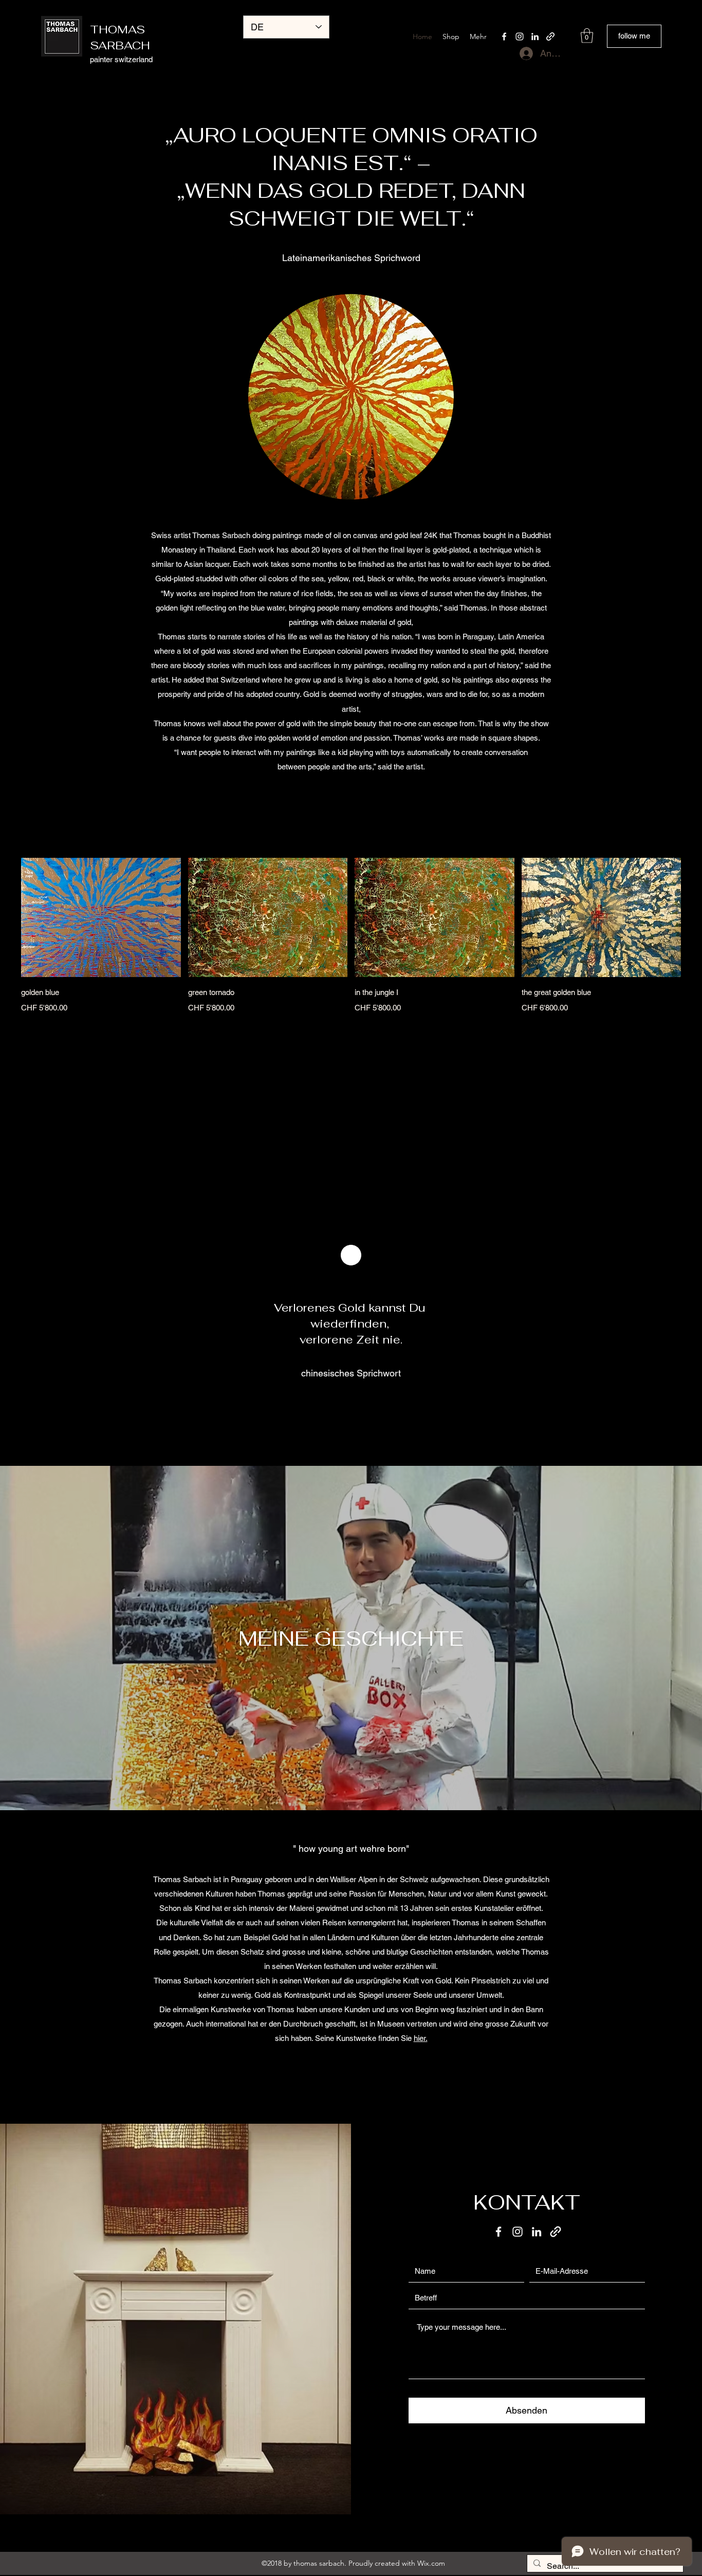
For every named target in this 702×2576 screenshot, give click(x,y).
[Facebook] (504, 36)
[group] (351, 936)
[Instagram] (520, 36)
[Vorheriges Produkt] (6, 917)
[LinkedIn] (535, 36)
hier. (421, 2038)
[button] (587, 36)
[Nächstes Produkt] (696, 917)
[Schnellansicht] (101, 918)
